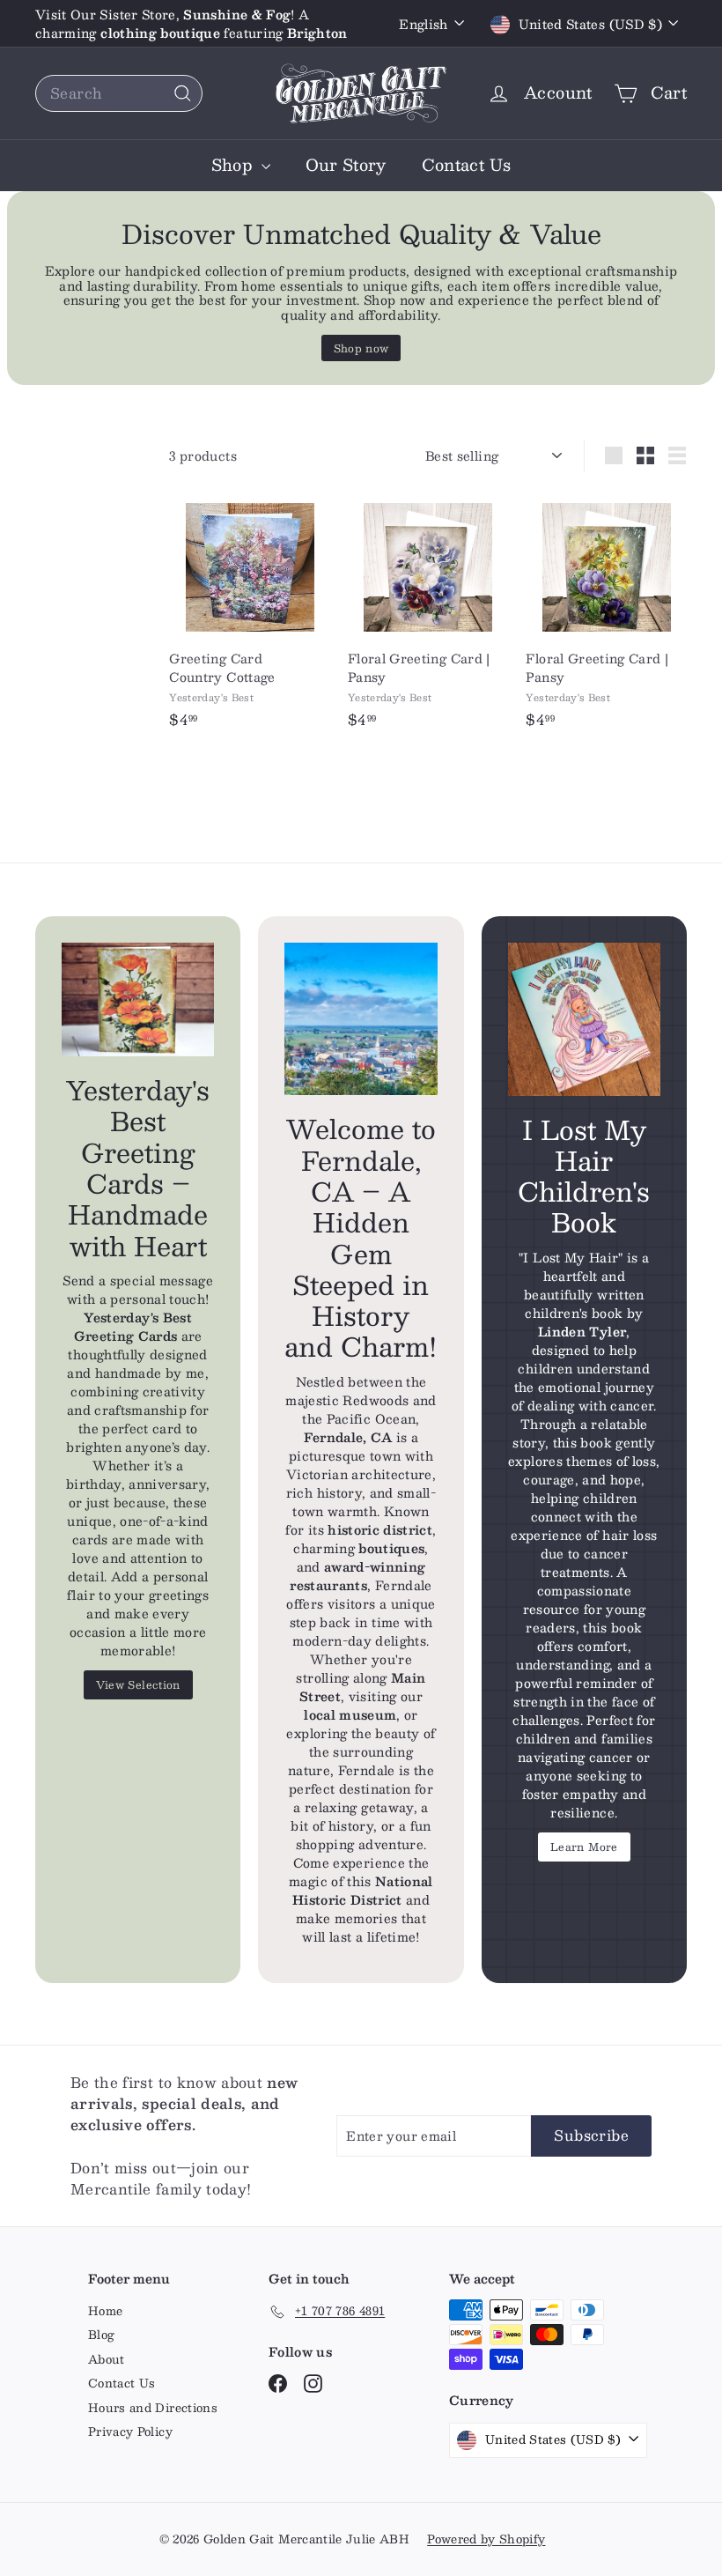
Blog (101, 2335)
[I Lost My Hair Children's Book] (584, 1019)
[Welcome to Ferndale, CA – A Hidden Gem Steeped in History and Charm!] (361, 1019)
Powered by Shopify (486, 2539)
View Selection (138, 1684)
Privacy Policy (130, 2432)
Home (105, 2311)
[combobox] (119, 93)
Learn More (584, 1847)
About (107, 2359)
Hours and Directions (153, 2408)
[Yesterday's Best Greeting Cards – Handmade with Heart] (138, 999)
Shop (234, 165)
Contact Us (467, 165)
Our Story (346, 165)
